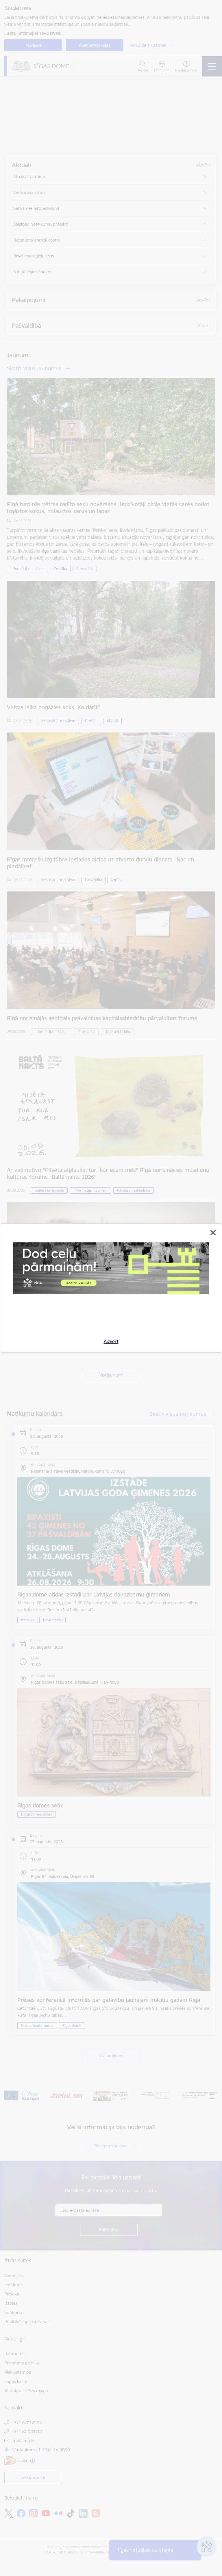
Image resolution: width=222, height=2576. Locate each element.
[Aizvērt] (213, 1233)
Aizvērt (111, 1341)
